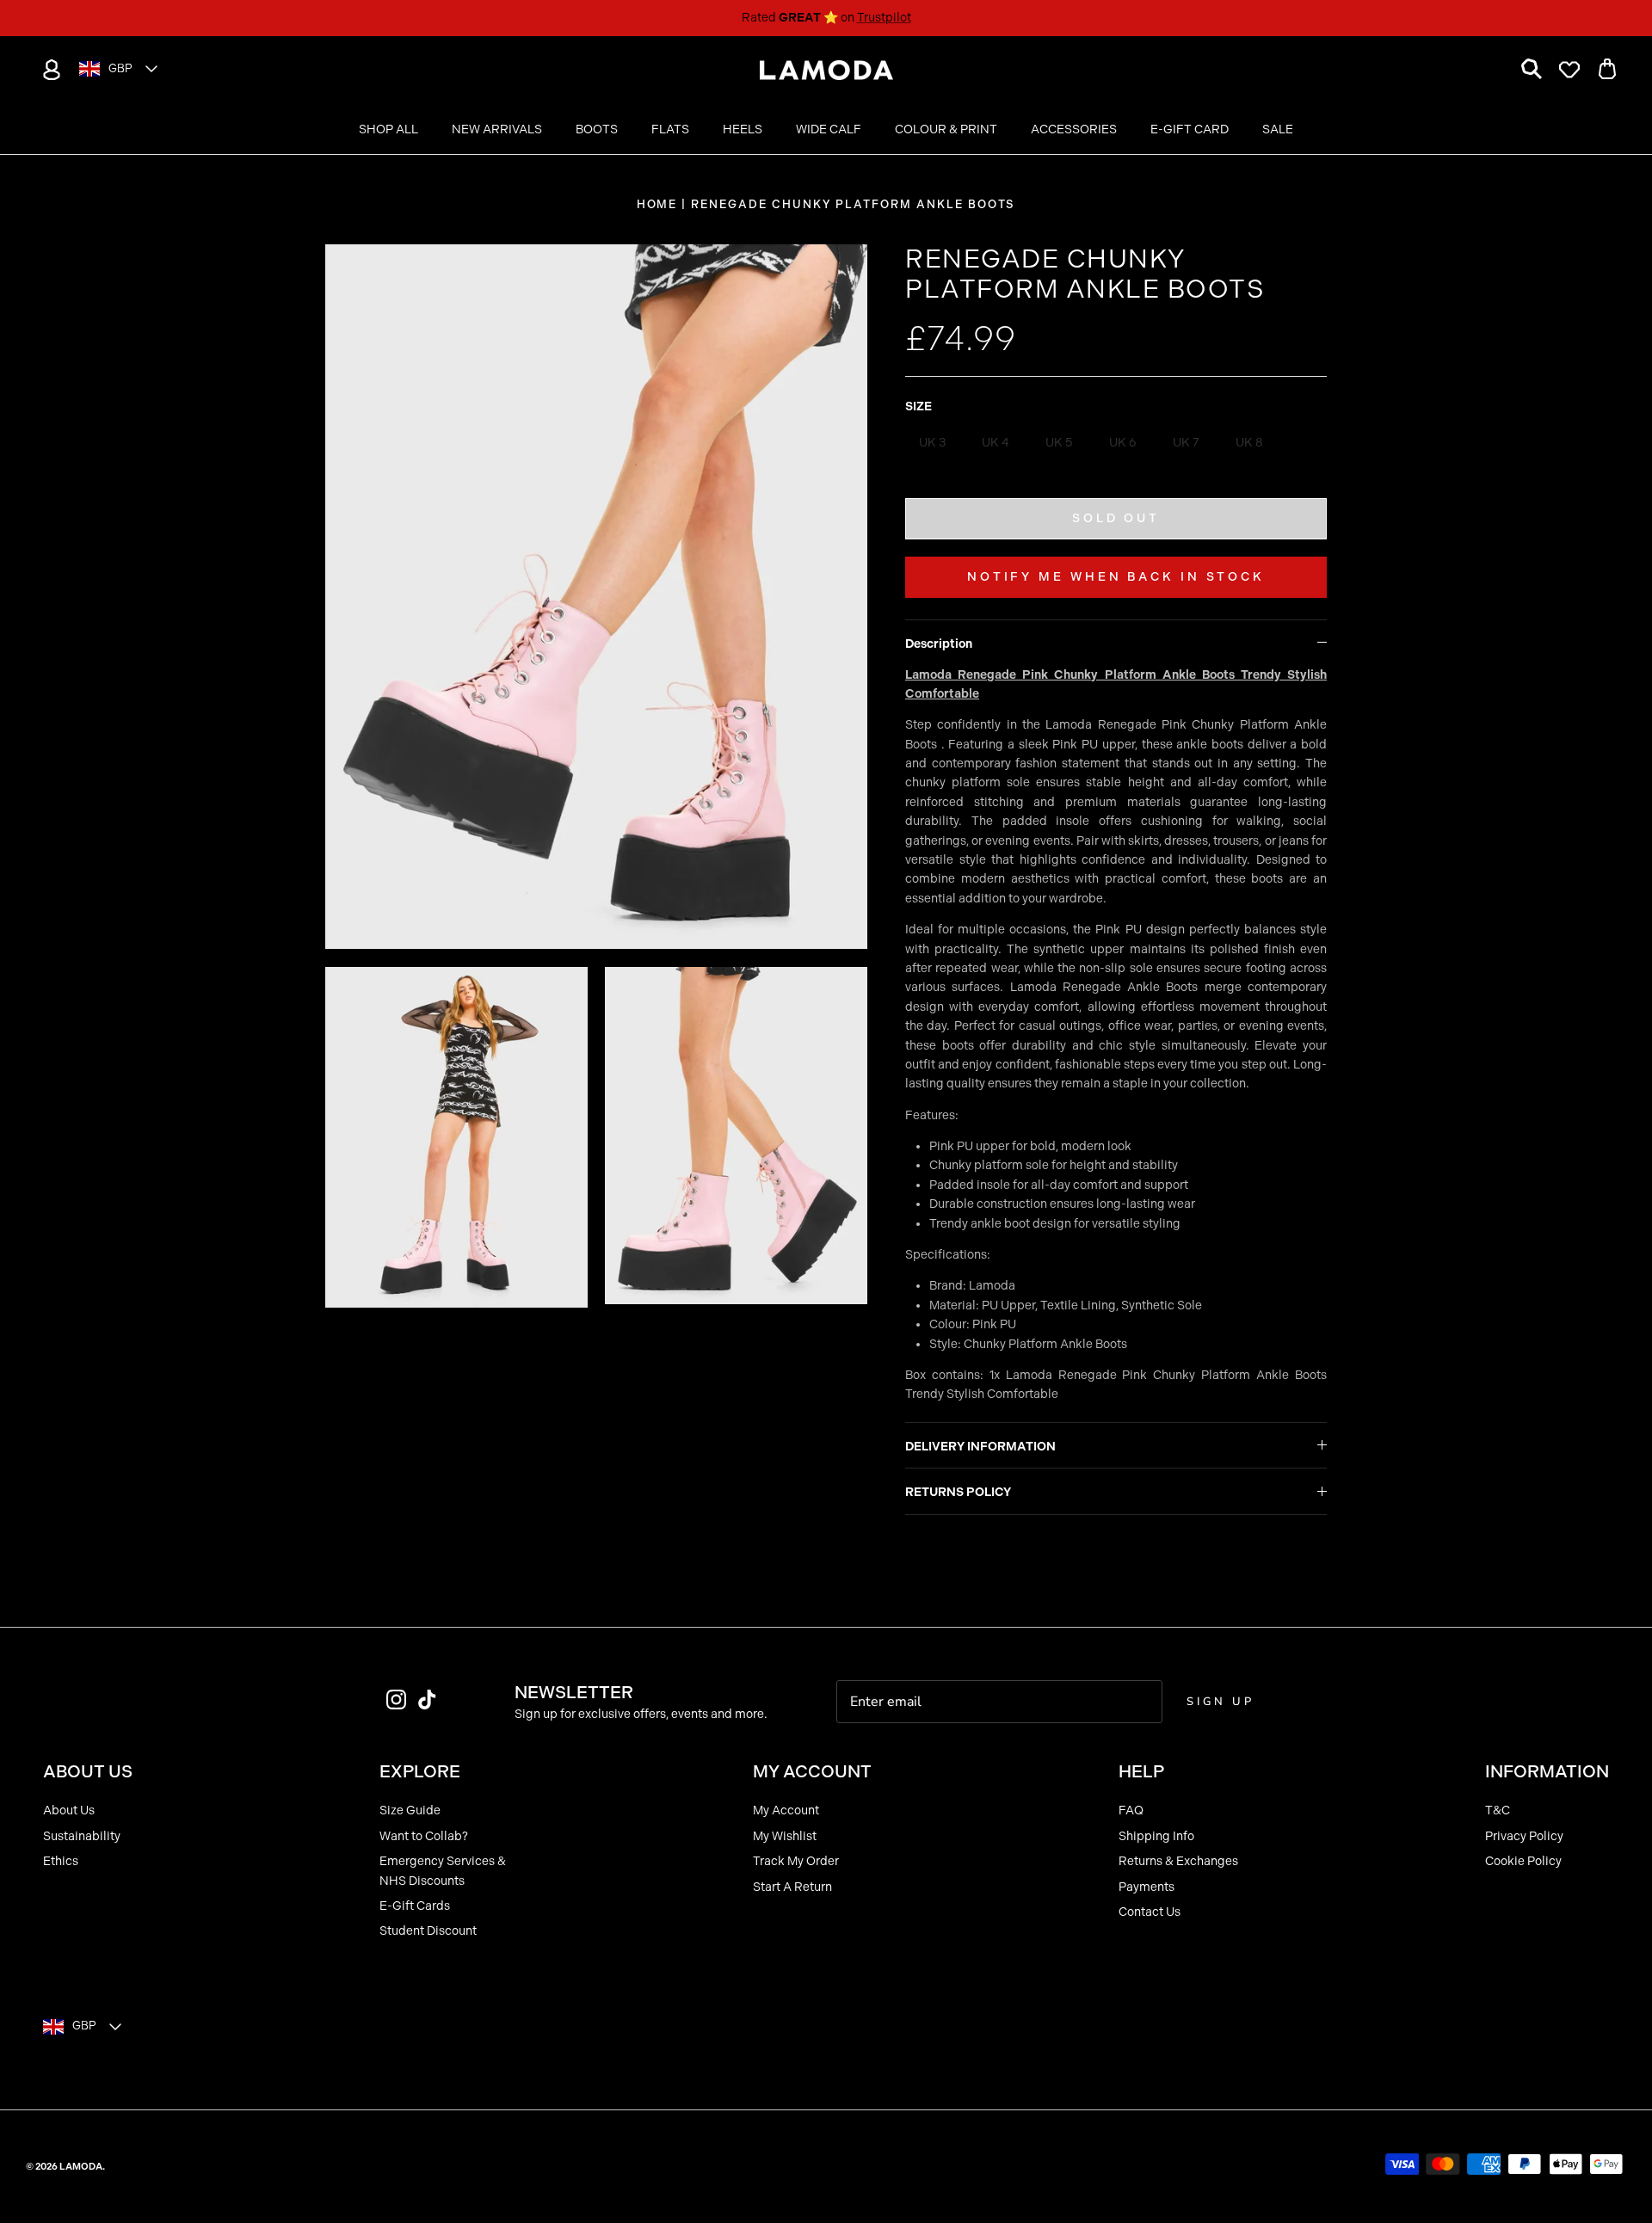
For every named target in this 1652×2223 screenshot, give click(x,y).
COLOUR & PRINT (946, 129)
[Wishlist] (1569, 70)
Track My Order (796, 1861)
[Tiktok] (427, 1700)
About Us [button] (88, 1771)
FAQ (1131, 1810)
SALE (1278, 129)
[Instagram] (396, 1700)
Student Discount (428, 1931)
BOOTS (597, 129)
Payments (1147, 1887)
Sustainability (82, 1836)
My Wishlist (785, 1836)
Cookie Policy (1523, 1861)
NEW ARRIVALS (497, 129)
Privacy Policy (1524, 1836)
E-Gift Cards (415, 1906)
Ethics (61, 1861)
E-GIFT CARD (1190, 129)
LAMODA (81, 2167)
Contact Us (1150, 1912)
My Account (786, 1810)
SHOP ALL (388, 129)
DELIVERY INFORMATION (980, 1447)
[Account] (48, 70)
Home (657, 204)
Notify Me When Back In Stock (1116, 577)
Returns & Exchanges (1178, 1861)
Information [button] (1547, 1771)
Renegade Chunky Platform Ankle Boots (853, 204)
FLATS (670, 129)
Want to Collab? (424, 1836)
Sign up (1220, 1702)
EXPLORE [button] (420, 1771)
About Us (69, 1810)
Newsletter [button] (574, 1692)
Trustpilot (884, 18)
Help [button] (1141, 1771)
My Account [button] (812, 1771)
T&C (1498, 1810)
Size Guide (410, 1810)
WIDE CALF (829, 129)
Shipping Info (1156, 1836)
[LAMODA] (826, 71)
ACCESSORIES (1074, 129)
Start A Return (792, 1887)
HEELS (743, 129)
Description (939, 644)
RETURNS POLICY (958, 1492)
